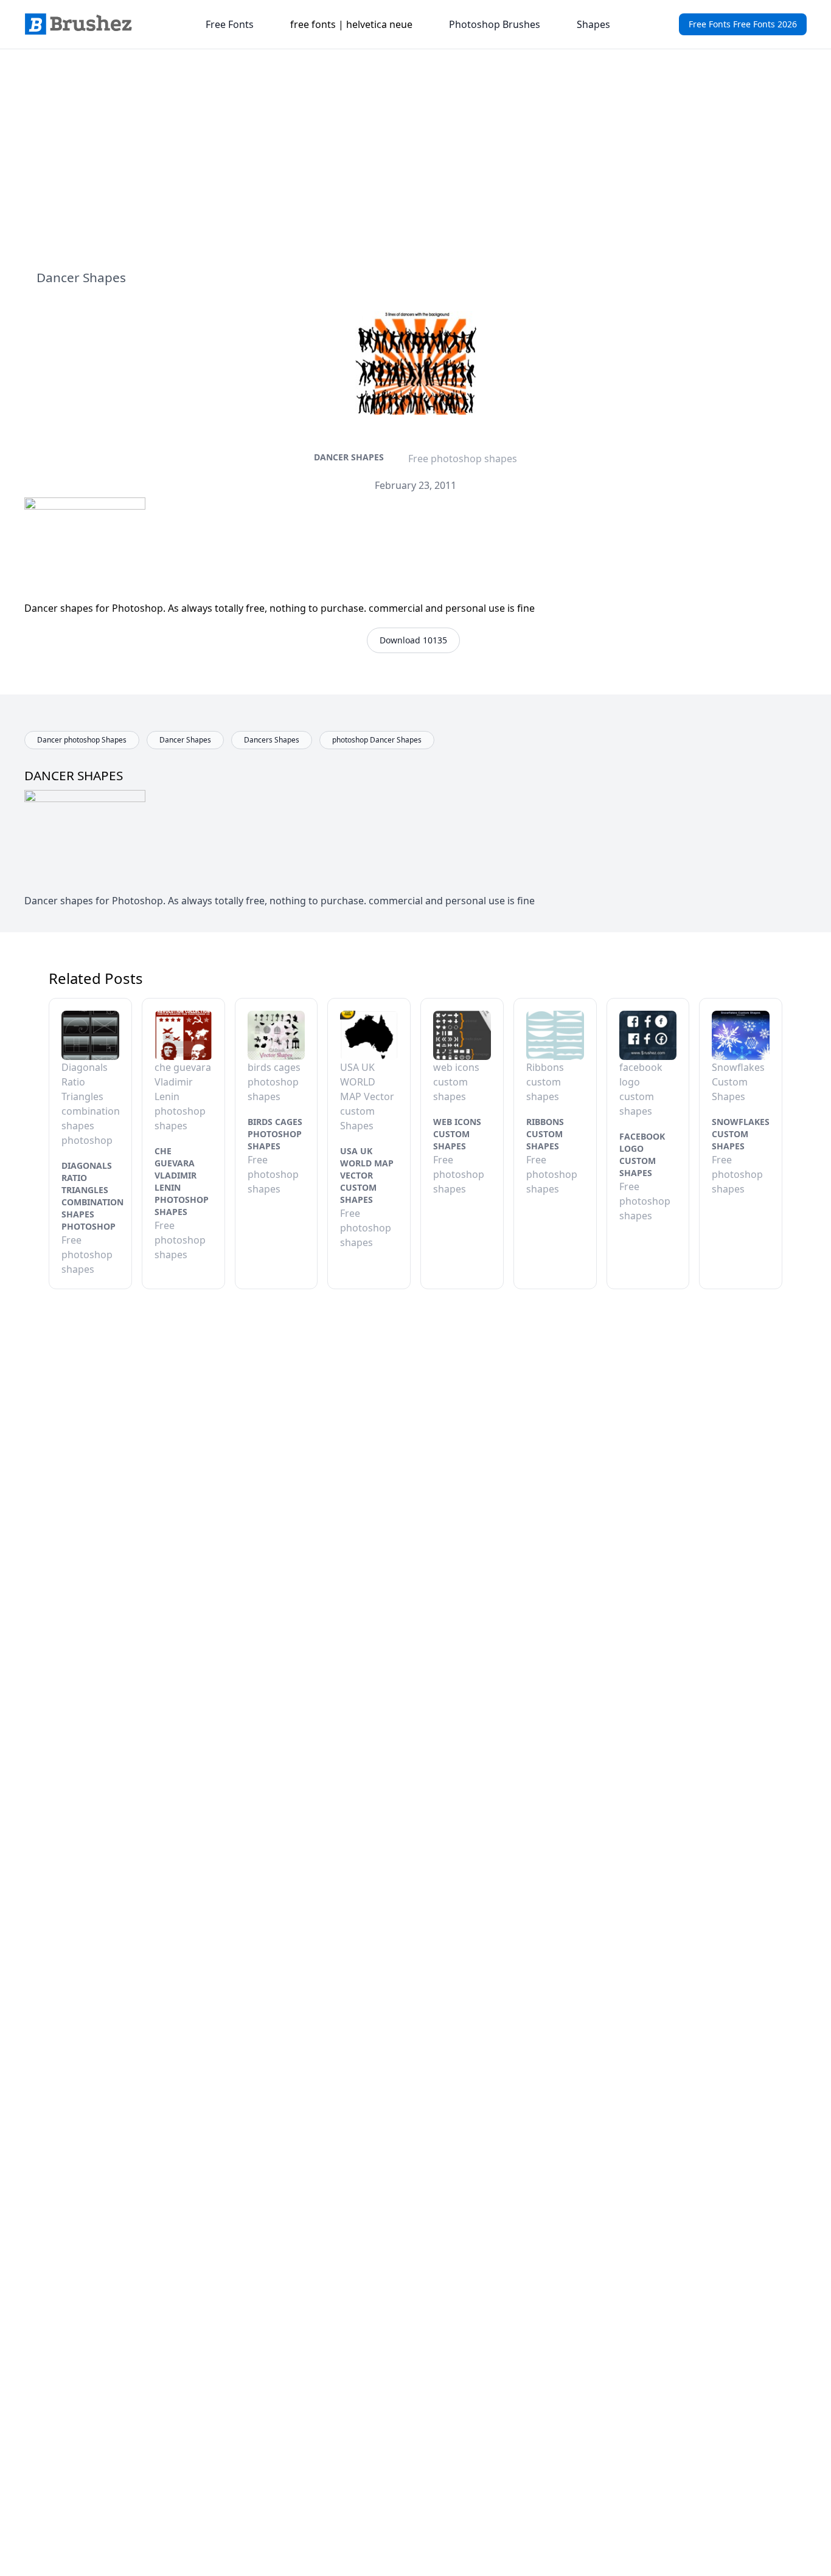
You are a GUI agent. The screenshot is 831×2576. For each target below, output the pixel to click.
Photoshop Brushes (495, 24)
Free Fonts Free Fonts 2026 (743, 24)
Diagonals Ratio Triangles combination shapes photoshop (92, 1196)
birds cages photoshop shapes (275, 1134)
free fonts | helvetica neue (351, 24)
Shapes (593, 24)
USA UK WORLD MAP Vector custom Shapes (367, 1175)
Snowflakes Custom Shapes (741, 1134)
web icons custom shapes (457, 1134)
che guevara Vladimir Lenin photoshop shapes (182, 1181)
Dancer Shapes (349, 457)
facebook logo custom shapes (642, 1155)
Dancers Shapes (272, 740)
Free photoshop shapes (463, 459)
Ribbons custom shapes (545, 1134)
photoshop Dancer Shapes (377, 740)
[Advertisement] (415, 159)
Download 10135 (413, 640)
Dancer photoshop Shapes (82, 740)
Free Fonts (230, 24)
